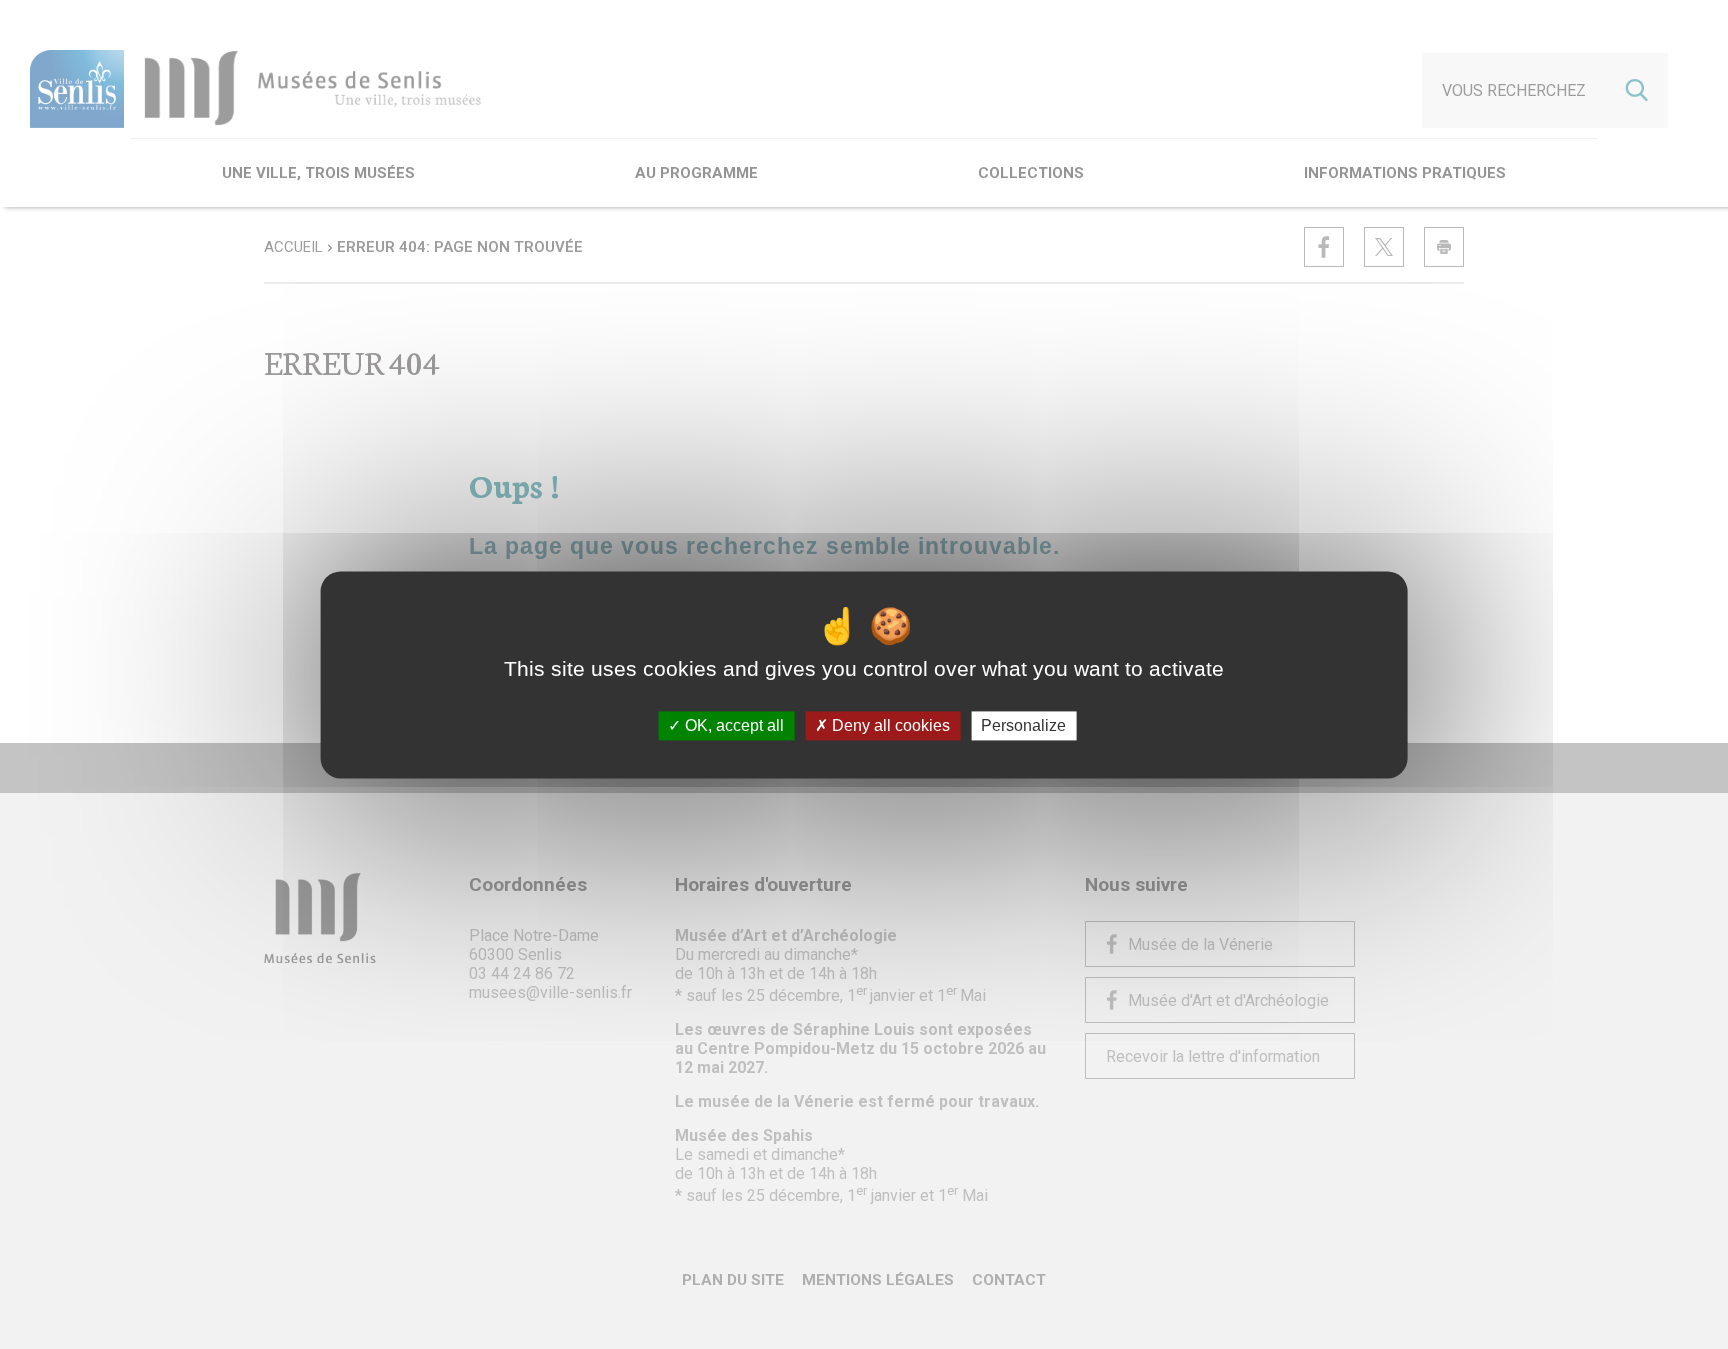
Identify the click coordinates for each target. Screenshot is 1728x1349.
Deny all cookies (889, 725)
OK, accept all (732, 725)
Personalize (1023, 725)
